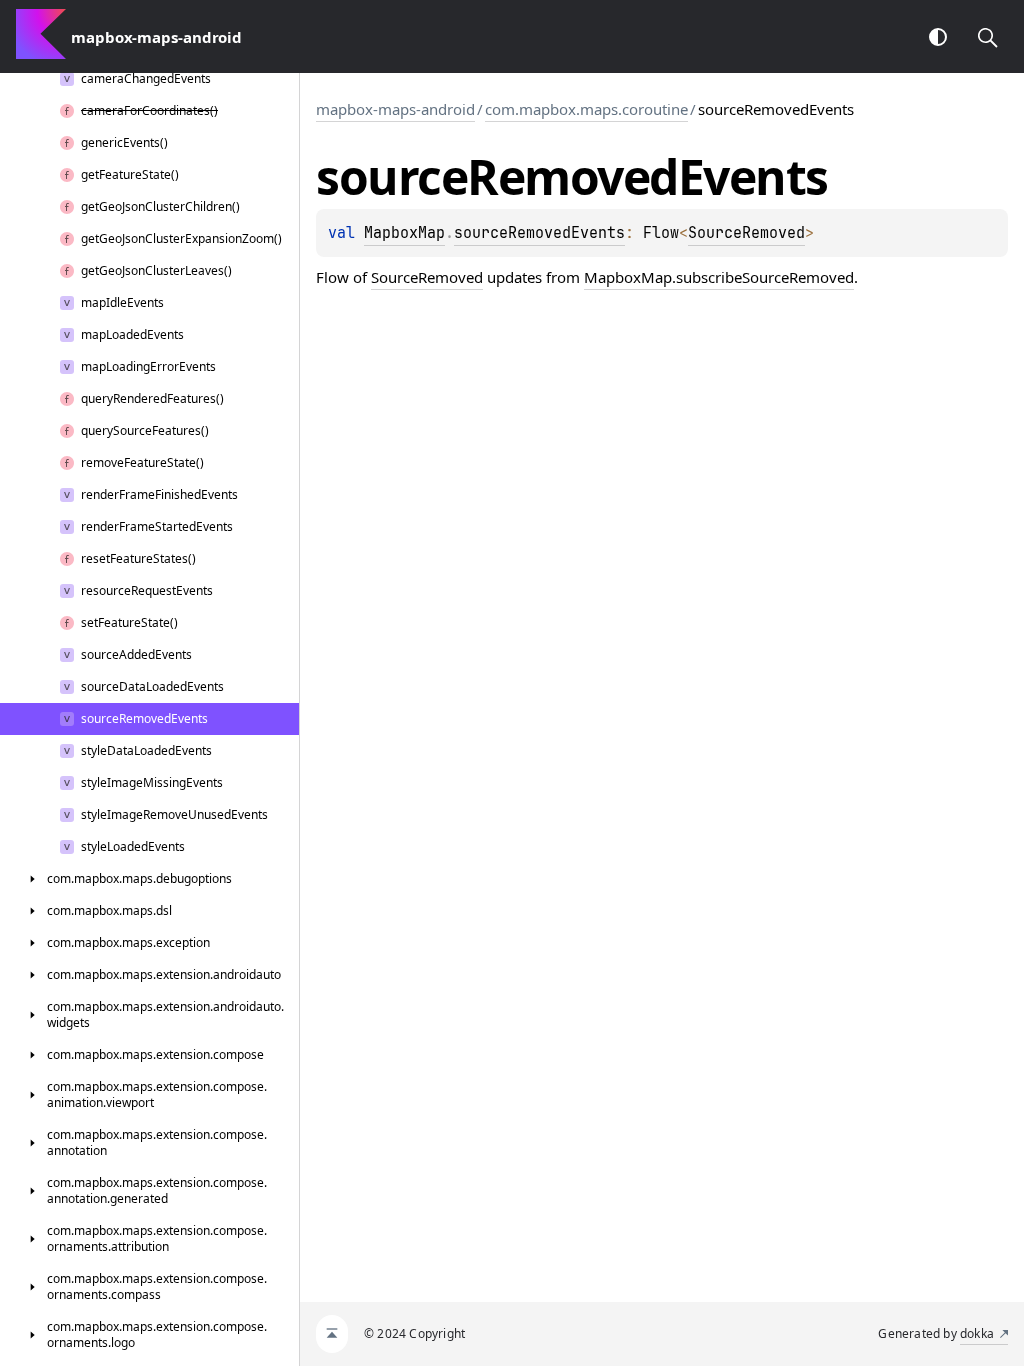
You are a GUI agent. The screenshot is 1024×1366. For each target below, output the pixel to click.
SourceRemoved (746, 233)
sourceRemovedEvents (539, 233)
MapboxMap (404, 233)
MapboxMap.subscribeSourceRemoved (719, 277)
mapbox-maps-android (395, 109)
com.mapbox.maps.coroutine (586, 109)
